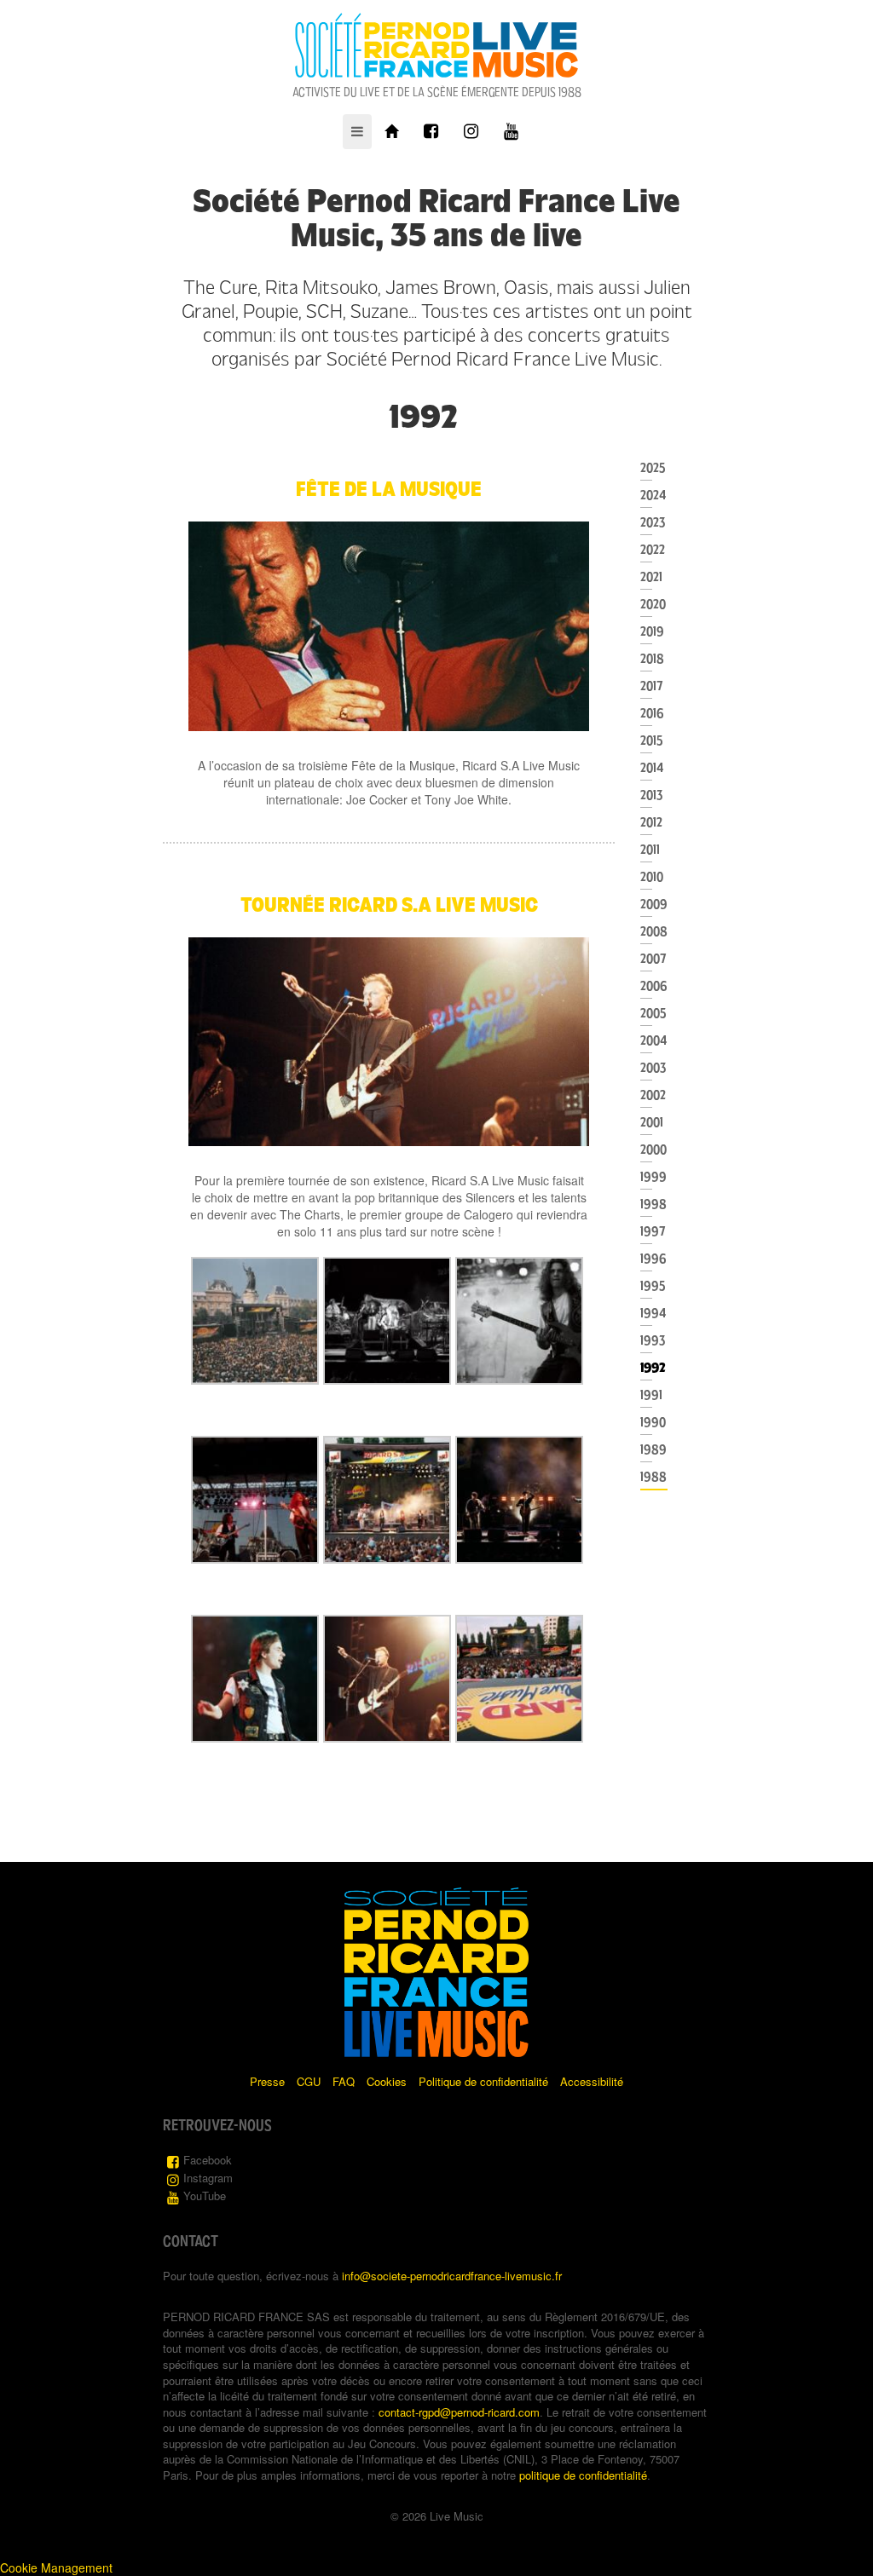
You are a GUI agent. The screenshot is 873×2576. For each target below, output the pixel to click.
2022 (653, 550)
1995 (653, 1286)
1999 (653, 1177)
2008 (654, 931)
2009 (654, 904)
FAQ (344, 2081)
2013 (651, 795)
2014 (652, 768)
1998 (653, 1204)
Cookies (387, 2081)
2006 (654, 986)
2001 (652, 1122)
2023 (653, 522)
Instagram (208, 2178)
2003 (653, 1068)
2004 (654, 1040)
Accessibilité (592, 2081)
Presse (267, 2081)
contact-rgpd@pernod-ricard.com (459, 2412)
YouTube (205, 2196)
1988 (653, 1477)
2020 (653, 604)
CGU (309, 2081)
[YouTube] (511, 132)
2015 (651, 741)
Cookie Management (56, 2567)
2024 (653, 495)
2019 (652, 631)
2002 (653, 1095)
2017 (652, 686)
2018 (652, 659)
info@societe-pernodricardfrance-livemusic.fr (452, 2276)
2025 (653, 468)
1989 (653, 1449)
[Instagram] (471, 132)
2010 (652, 877)
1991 (651, 1395)
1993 (653, 1340)
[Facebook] (431, 132)
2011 (650, 850)
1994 (653, 1313)
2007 (653, 959)
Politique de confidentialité (483, 2081)
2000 (653, 1150)
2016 (652, 713)
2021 (651, 577)
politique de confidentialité (583, 2475)
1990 (653, 1422)
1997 (653, 1231)
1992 (653, 1368)
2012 (651, 822)
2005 (653, 1013)
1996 (653, 1259)
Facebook (208, 2160)
